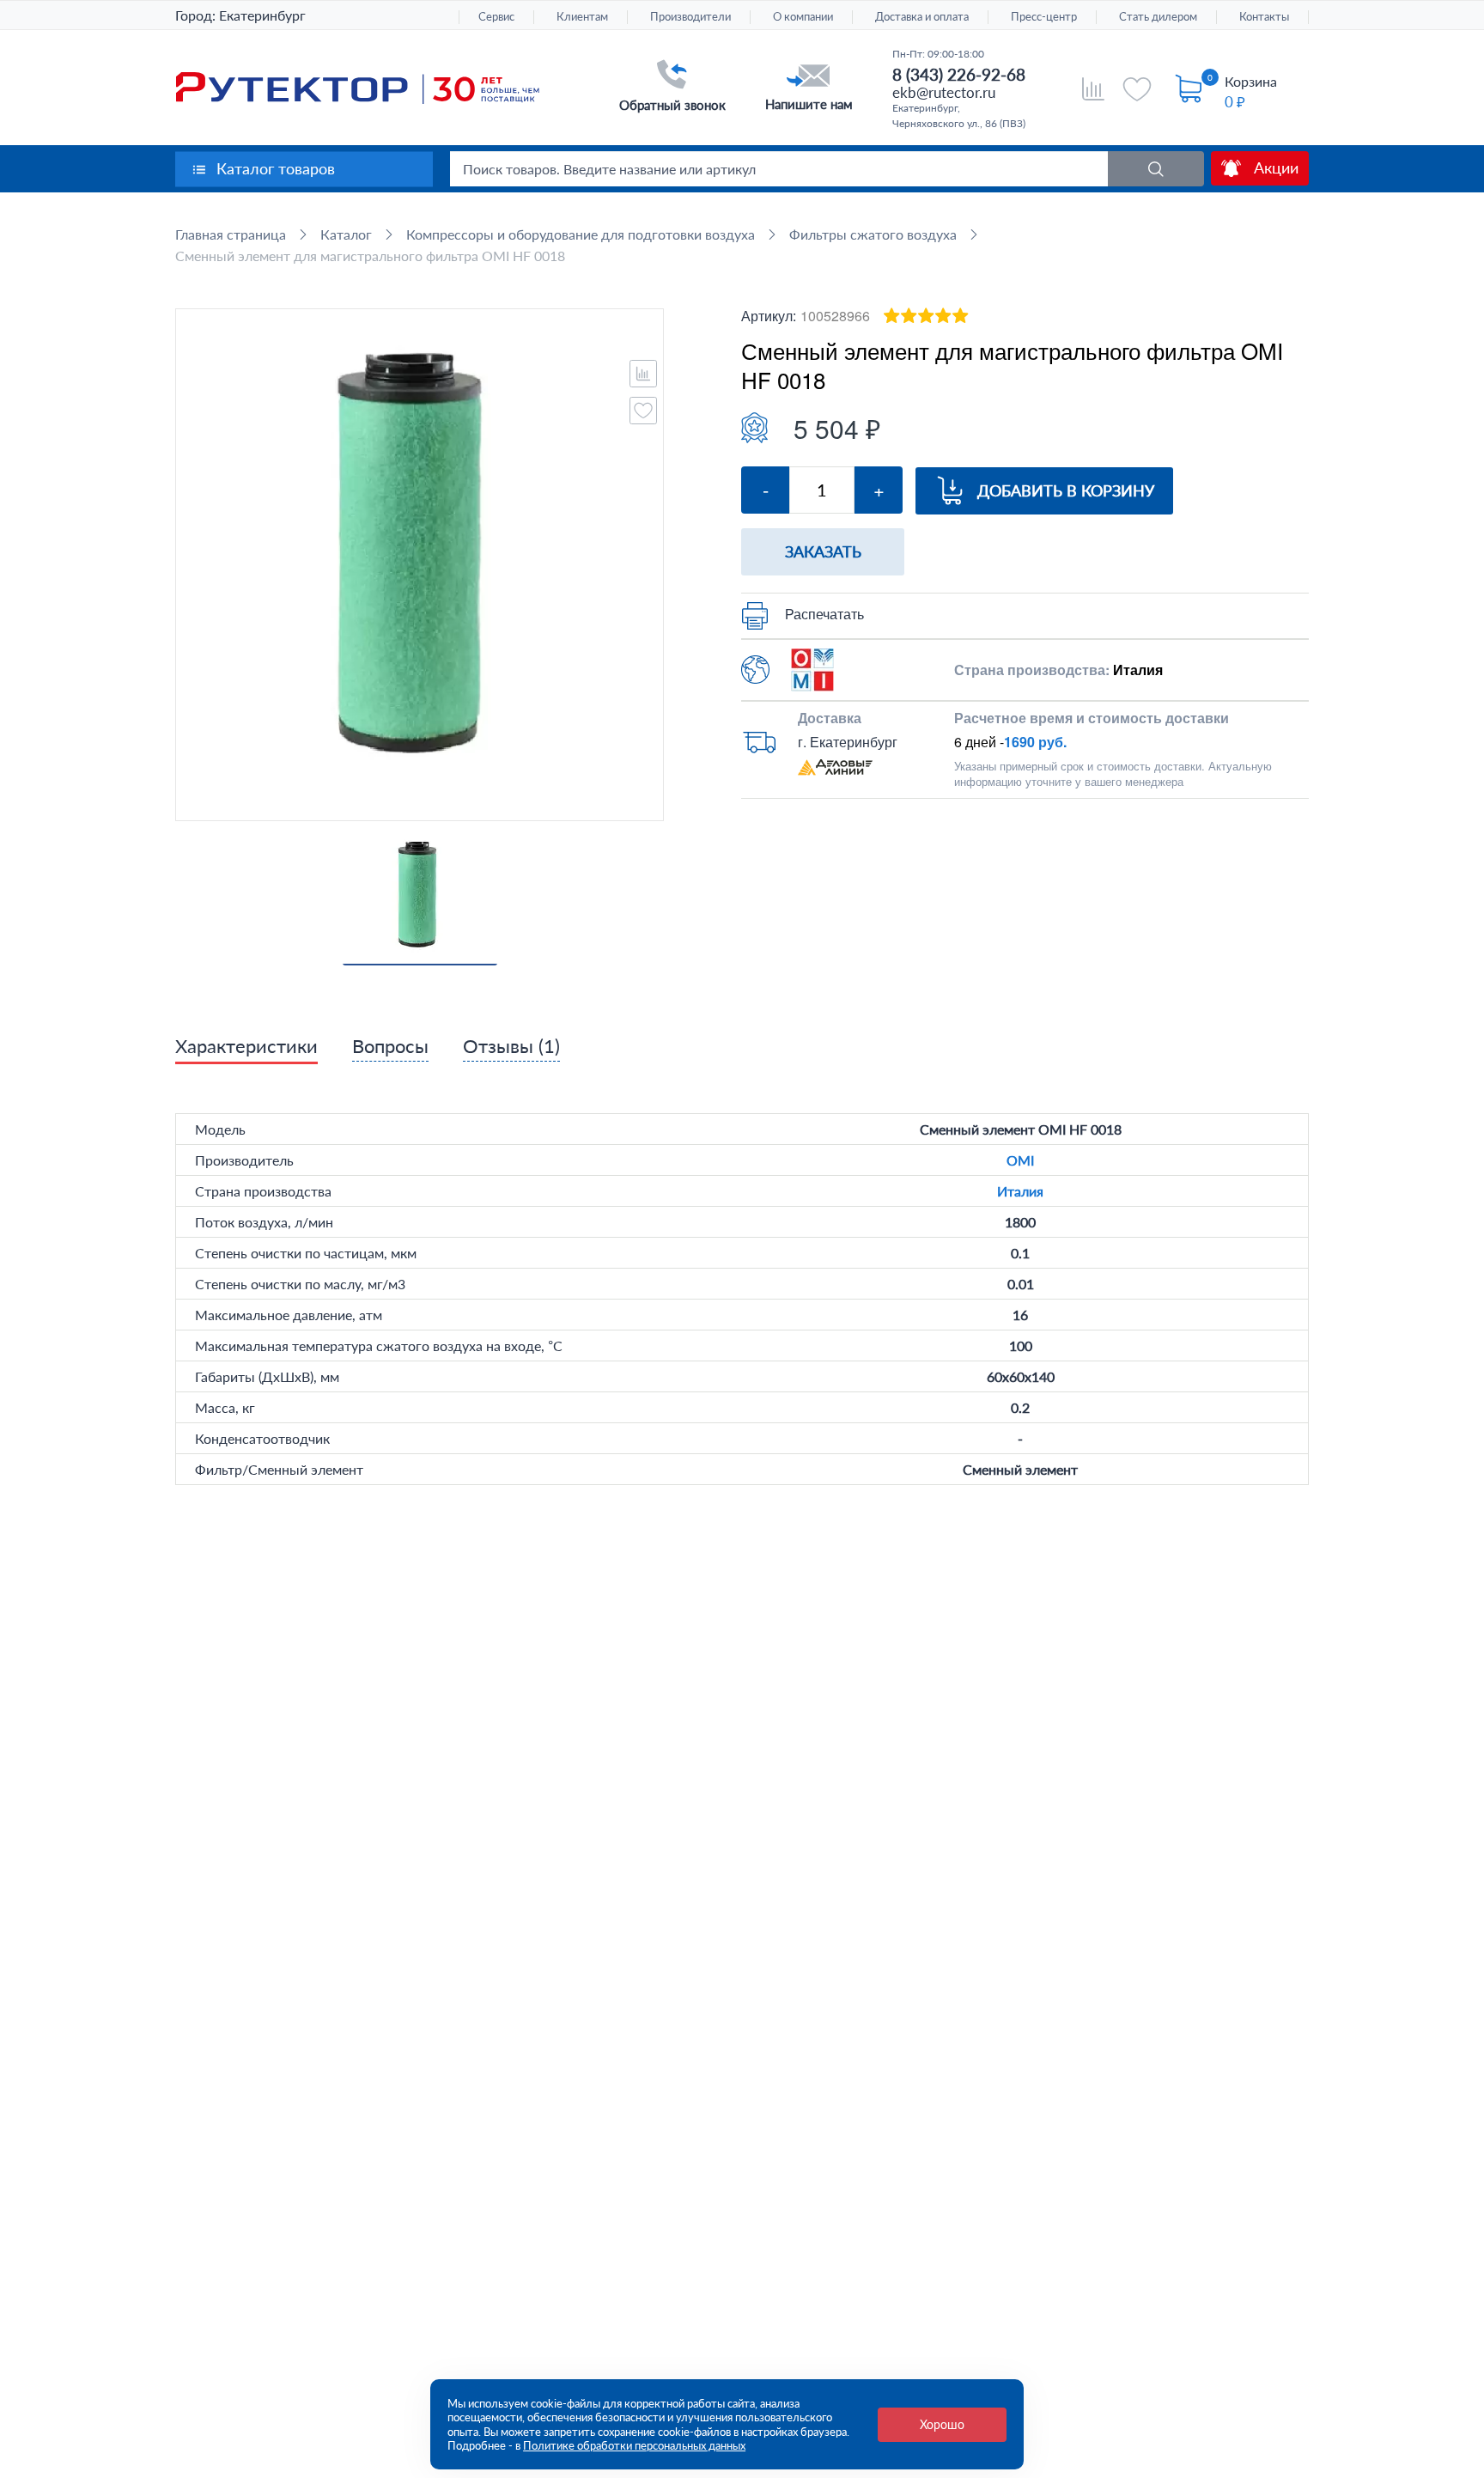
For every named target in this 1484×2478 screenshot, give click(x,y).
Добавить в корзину (1066, 490)
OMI (1020, 1160)
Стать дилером (1158, 17)
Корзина (1251, 81)
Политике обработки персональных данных (634, 2445)
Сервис (496, 17)
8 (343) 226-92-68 (959, 74)
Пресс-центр (1044, 17)
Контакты (1264, 17)
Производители (690, 17)
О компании (803, 17)
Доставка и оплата (922, 17)
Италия (1020, 1191)
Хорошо (942, 2424)
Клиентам (582, 17)
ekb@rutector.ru (944, 92)
